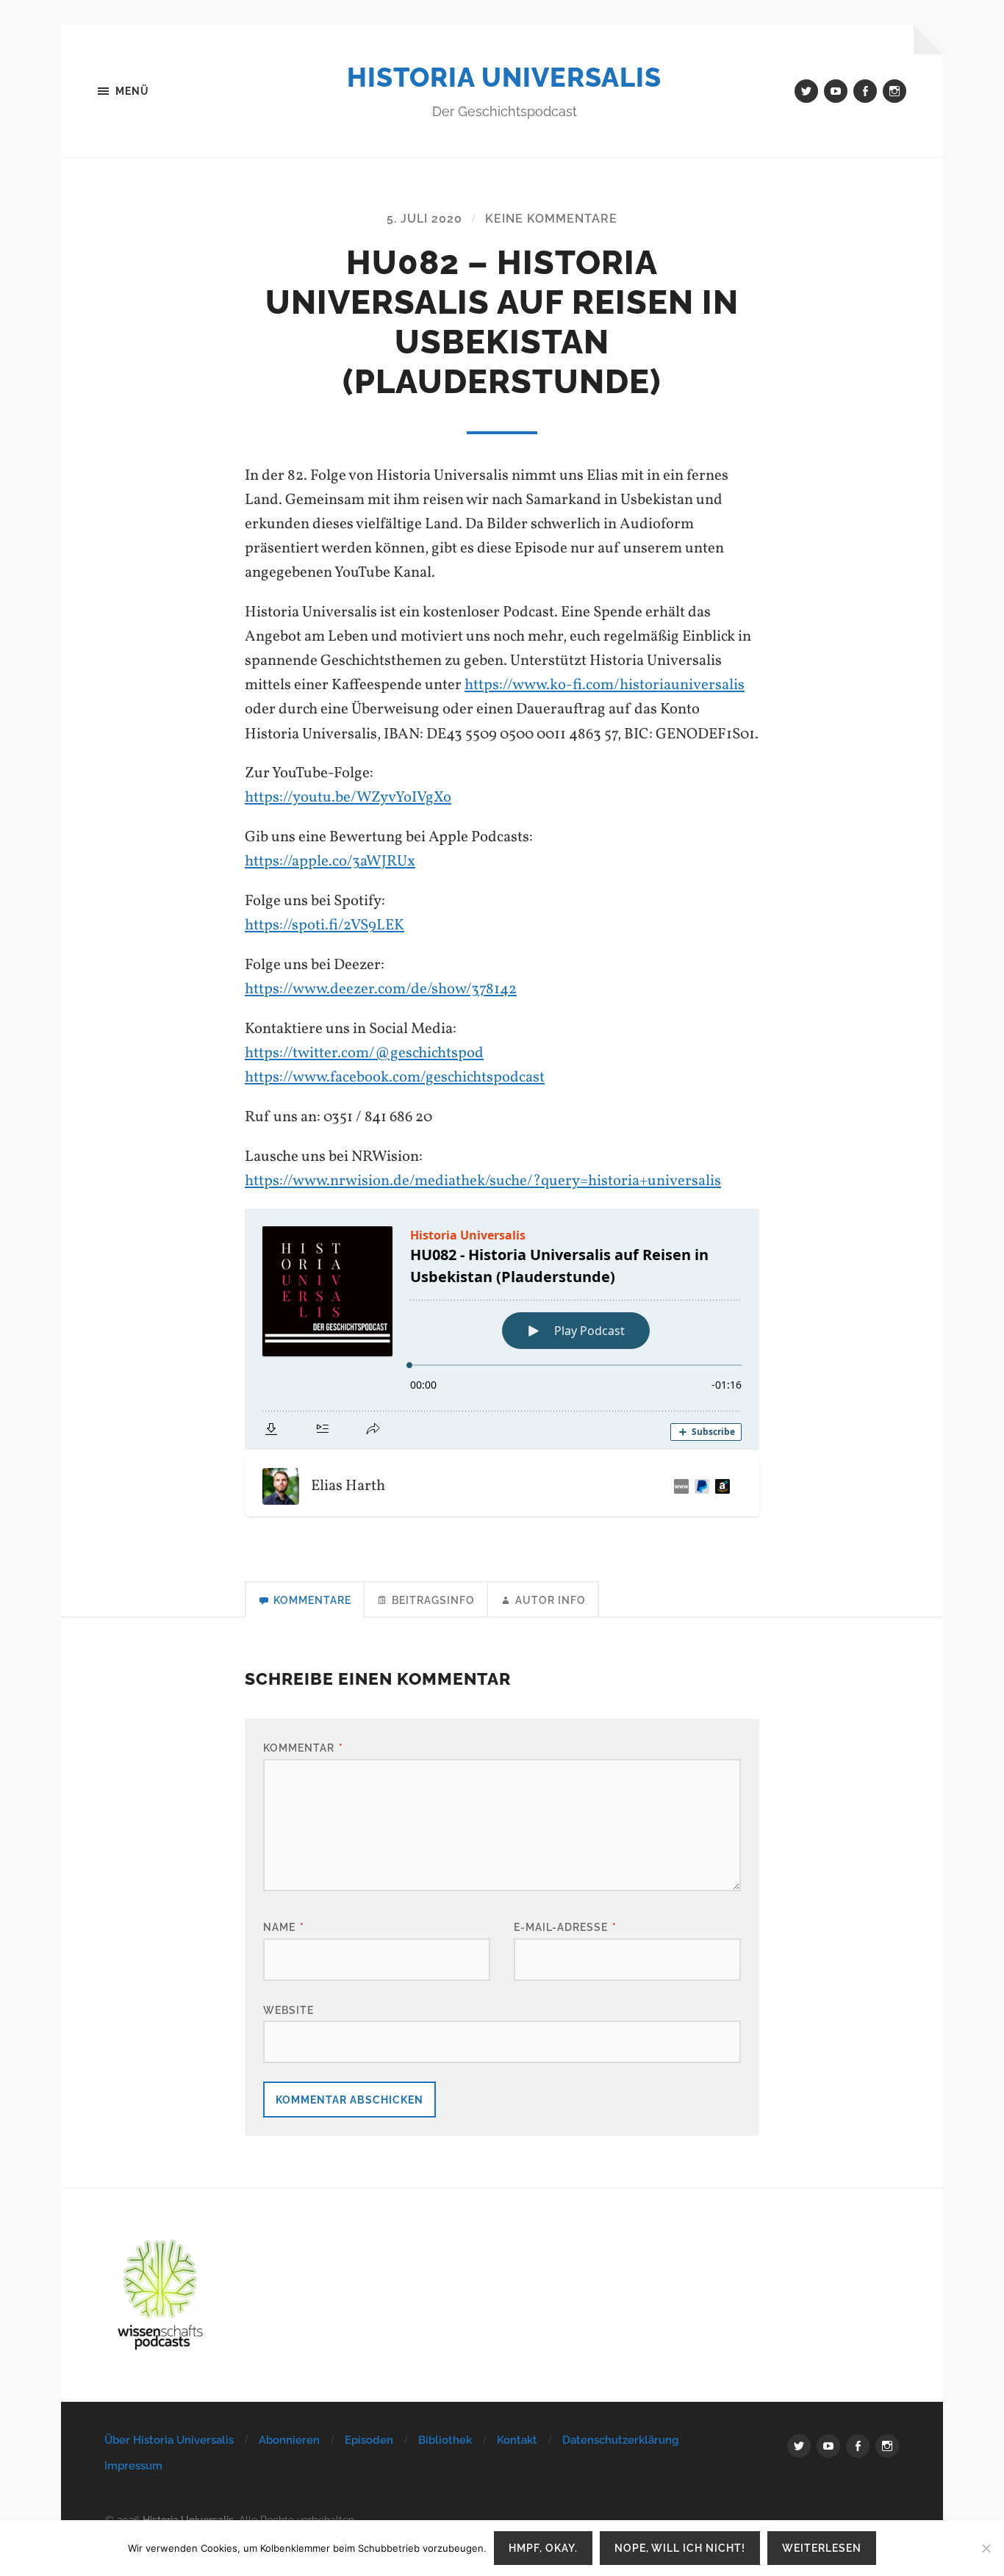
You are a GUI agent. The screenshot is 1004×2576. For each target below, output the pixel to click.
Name (284, 1927)
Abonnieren (289, 2440)
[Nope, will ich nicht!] (986, 2548)
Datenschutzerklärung (620, 2440)
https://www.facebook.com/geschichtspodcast (395, 1077)
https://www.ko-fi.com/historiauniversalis (605, 685)
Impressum (133, 2466)
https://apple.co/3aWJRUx (330, 861)
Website (288, 2010)
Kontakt (517, 2440)
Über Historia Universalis (169, 2440)
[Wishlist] (720, 1486)
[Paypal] (699, 1486)
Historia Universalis (504, 77)
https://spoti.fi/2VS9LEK (324, 925)
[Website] (678, 1486)
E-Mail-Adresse (565, 1927)
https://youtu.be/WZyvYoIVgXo (348, 798)
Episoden (369, 2440)
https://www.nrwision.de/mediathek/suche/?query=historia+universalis (483, 1181)
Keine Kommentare (551, 219)
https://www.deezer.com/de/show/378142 (381, 989)
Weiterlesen (822, 2548)
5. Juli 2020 (424, 219)
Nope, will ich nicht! (680, 2548)
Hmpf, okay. (543, 2548)
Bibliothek (445, 2440)
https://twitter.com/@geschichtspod (364, 1053)
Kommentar (303, 1748)
